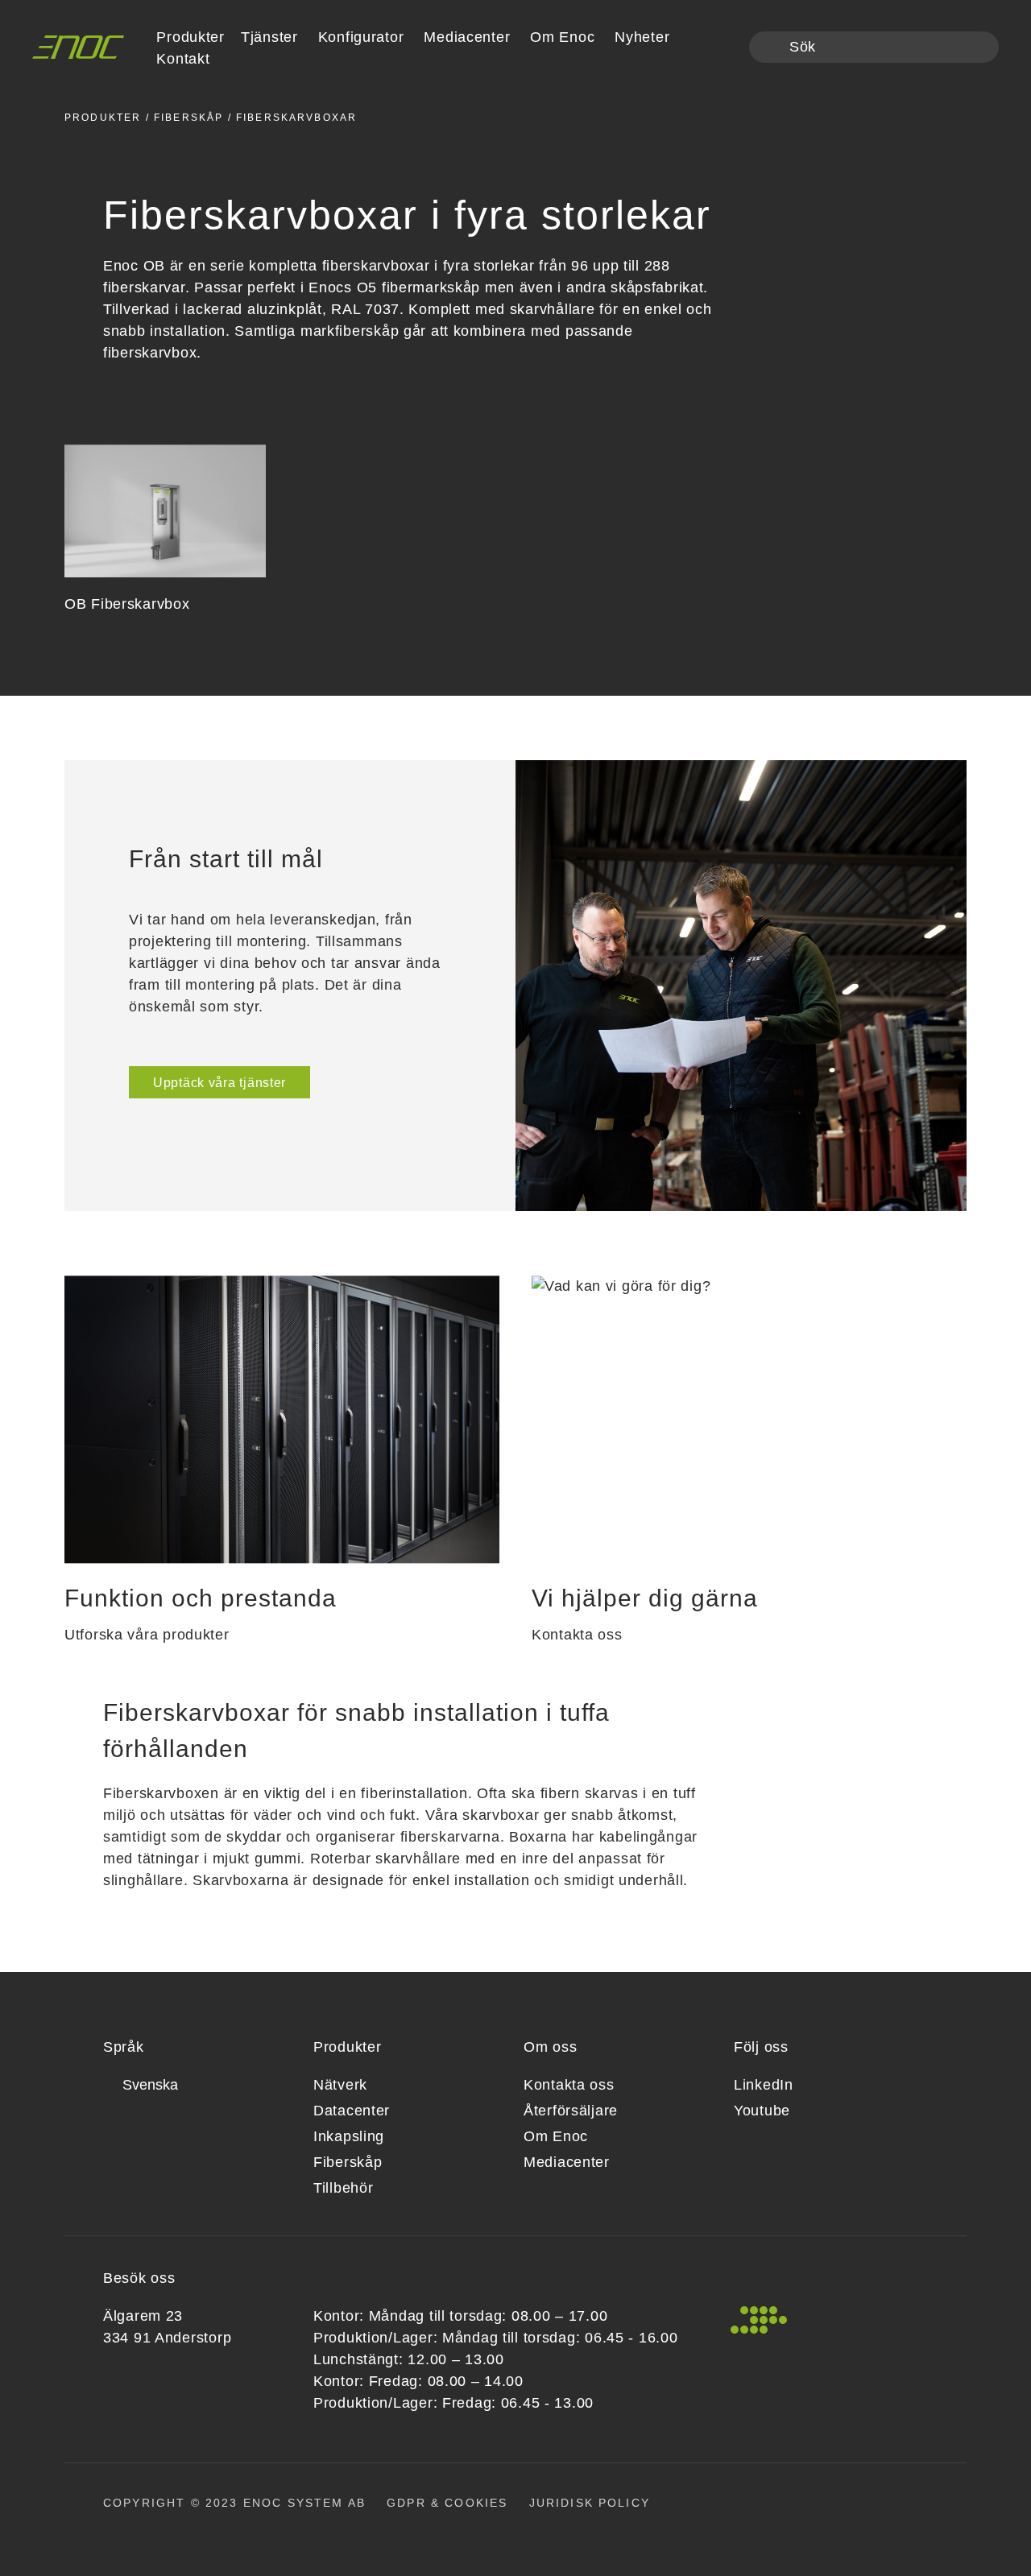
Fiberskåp (188, 118)
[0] (726, 48)
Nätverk (340, 2085)
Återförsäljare (571, 2111)
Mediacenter (467, 37)
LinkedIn (764, 2085)
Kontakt (183, 59)
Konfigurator (361, 37)
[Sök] (771, 48)
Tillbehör (343, 2188)
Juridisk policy (590, 2503)
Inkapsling (349, 2136)
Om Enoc (562, 37)
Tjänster (269, 37)
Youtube (762, 2111)
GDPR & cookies (447, 2503)
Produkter (103, 118)
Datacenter (352, 2111)
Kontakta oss (569, 2085)
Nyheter (642, 37)
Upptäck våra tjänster (219, 1083)
